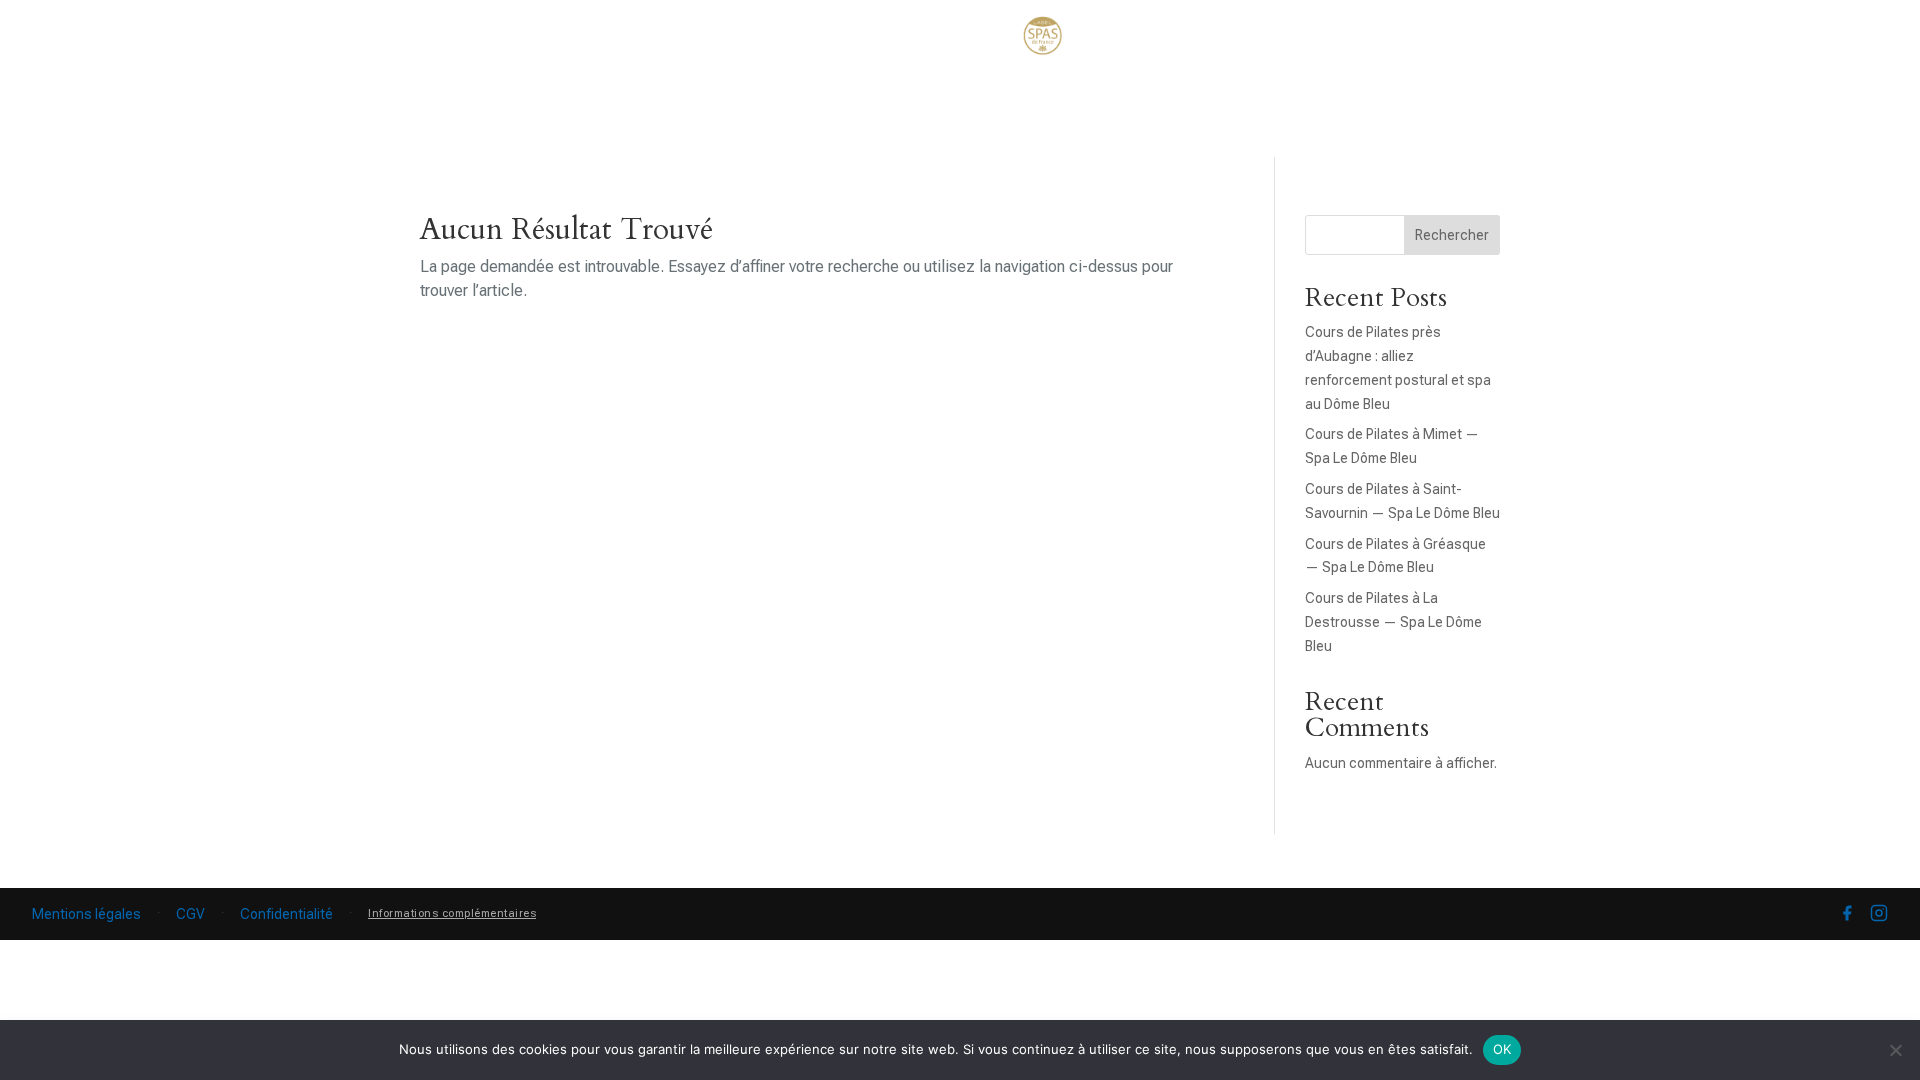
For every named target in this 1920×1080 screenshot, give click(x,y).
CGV (190, 914)
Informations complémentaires (452, 913)
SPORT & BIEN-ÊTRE (754, 141)
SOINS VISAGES (372, 198)
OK (1502, 1049)
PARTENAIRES (1573, 141)
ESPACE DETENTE (573, 141)
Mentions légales (86, 914)
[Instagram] (1879, 914)
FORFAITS (1208, 141)
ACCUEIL (219, 141)
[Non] (1895, 1050)
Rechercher (1452, 235)
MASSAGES (908, 141)
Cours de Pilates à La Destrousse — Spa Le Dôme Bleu (1393, 622)
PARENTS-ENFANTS (1061, 141)
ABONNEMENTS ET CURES (1382, 141)
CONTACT (1695, 141)
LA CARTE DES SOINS (367, 141)
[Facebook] (1847, 914)
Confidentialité (286, 914)
